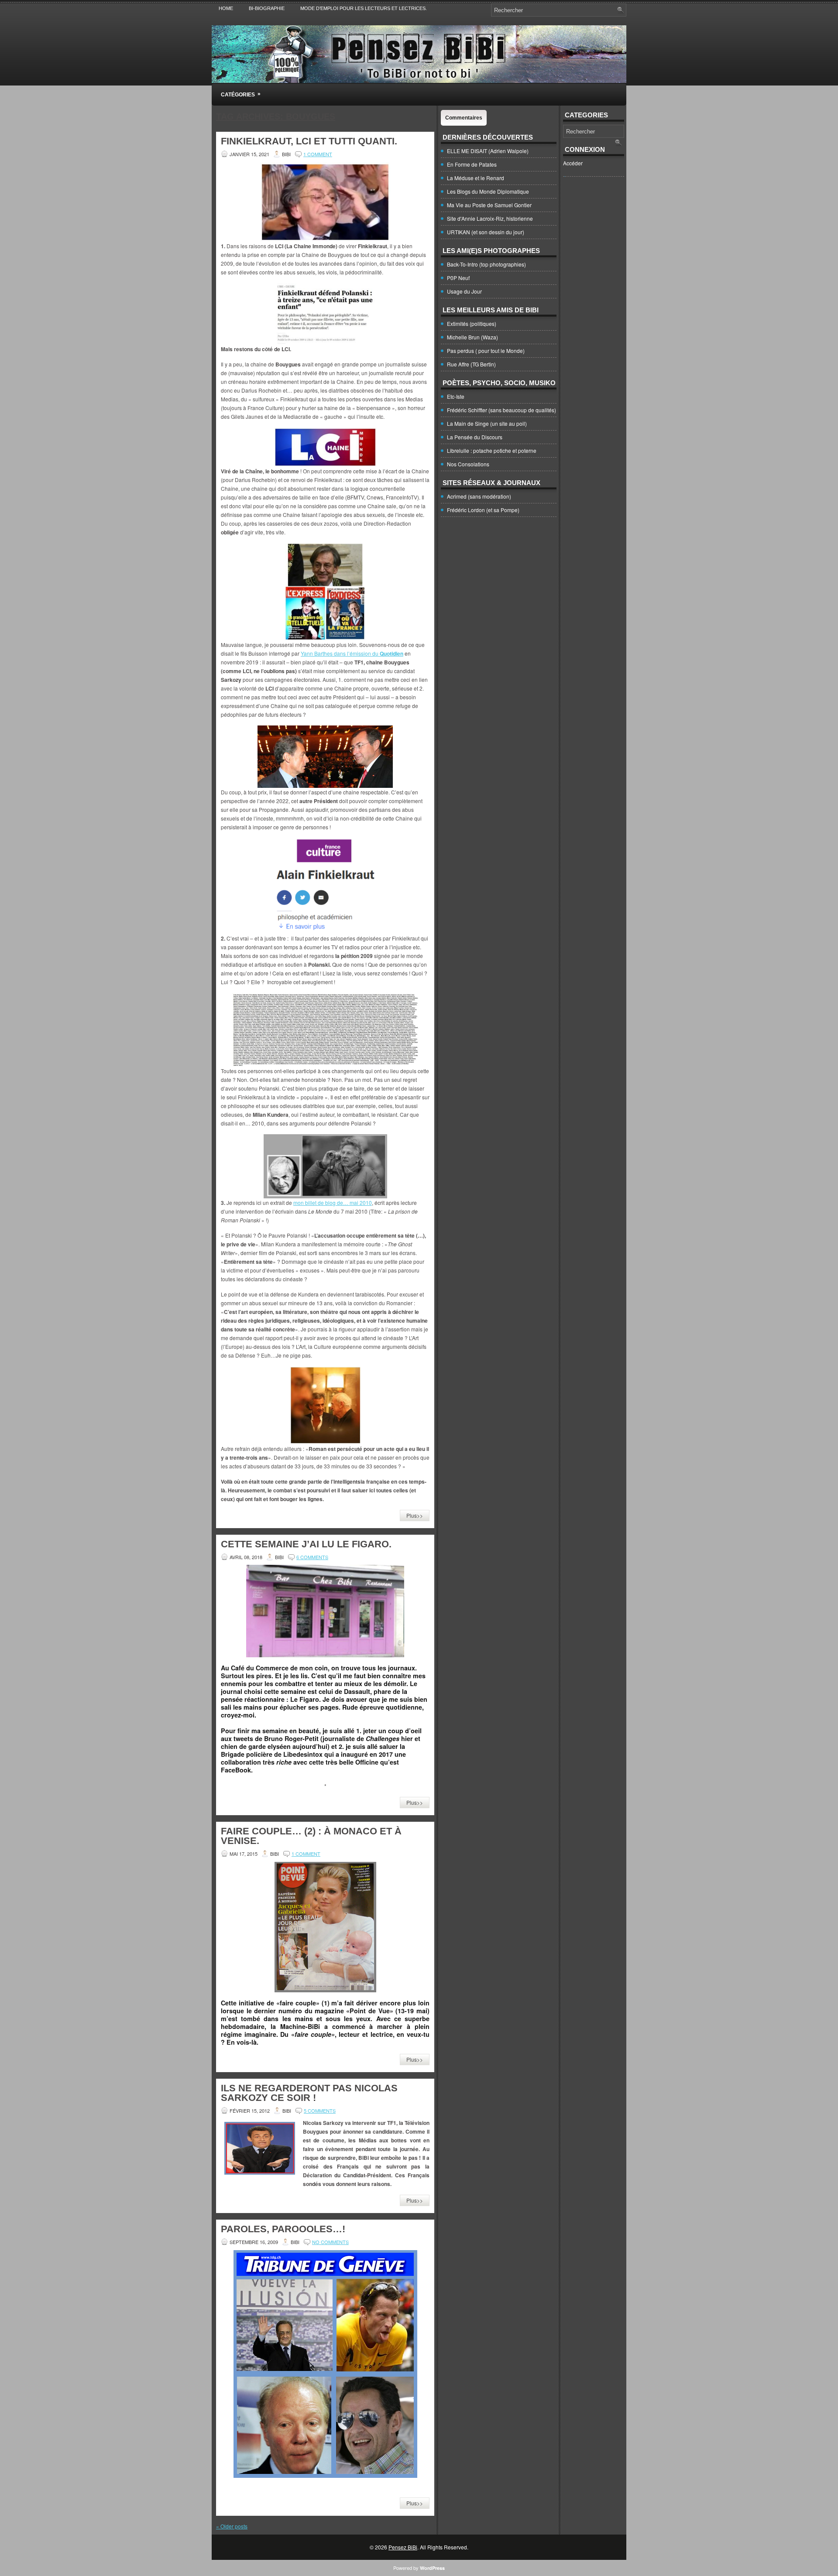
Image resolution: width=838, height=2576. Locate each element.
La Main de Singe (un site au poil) (487, 423)
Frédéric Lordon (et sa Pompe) (483, 510)
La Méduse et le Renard (476, 178)
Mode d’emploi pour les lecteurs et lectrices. (364, 8)
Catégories (241, 94)
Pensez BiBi (403, 2547)
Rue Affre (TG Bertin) (471, 364)
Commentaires (464, 118)
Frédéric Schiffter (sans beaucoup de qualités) (501, 410)
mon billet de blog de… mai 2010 (333, 1202)
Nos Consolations (468, 464)
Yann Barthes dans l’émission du (352, 653)
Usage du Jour (464, 291)
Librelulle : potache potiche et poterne (492, 450)
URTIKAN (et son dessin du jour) (486, 232)
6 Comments (312, 1557)
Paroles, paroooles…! (283, 2229)
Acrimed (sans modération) (479, 496)
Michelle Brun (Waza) (472, 337)
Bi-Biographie (267, 8)
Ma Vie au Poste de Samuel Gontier (489, 205)
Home (226, 8)
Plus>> (415, 1515)
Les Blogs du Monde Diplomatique (488, 191)
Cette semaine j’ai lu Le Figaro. (306, 1544)
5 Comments (320, 2111)
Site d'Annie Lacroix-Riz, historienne (490, 218)
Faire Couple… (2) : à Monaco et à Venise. (311, 1836)
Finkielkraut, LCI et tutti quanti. (309, 141)
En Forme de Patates (472, 164)
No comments (330, 2242)
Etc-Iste (456, 396)
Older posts (232, 2526)
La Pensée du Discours (475, 437)
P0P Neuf (458, 278)
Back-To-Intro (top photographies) (486, 264)
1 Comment (318, 154)
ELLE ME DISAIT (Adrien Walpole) (488, 151)
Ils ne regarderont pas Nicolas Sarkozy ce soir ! (309, 2093)
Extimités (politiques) (472, 323)
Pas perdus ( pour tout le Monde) (486, 351)
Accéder (573, 163)
